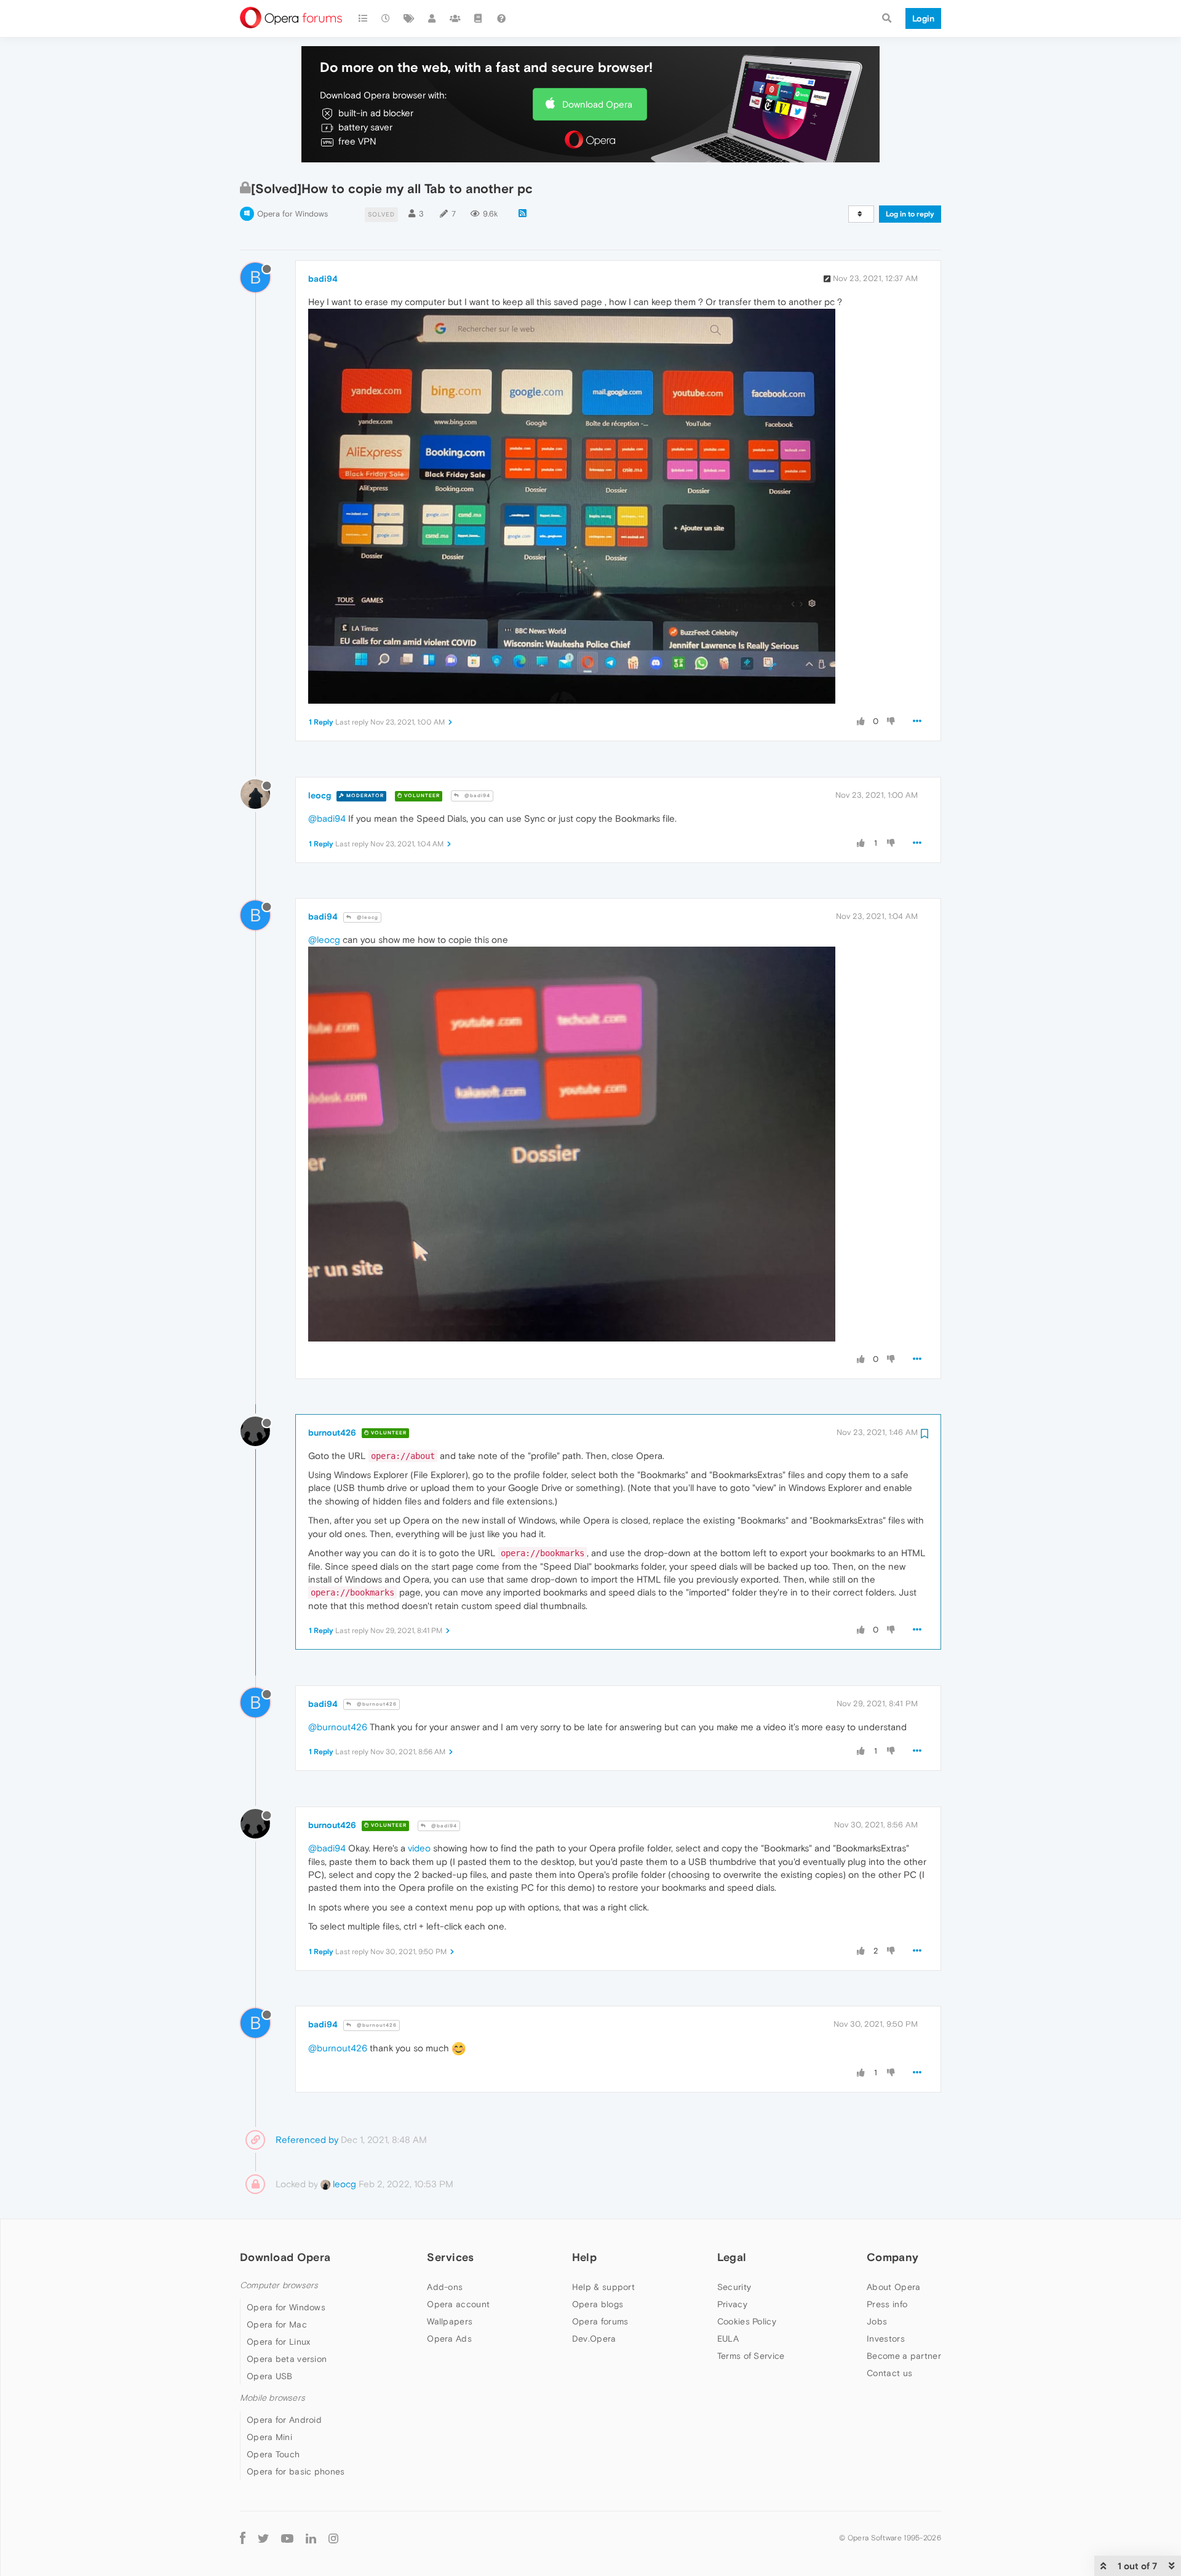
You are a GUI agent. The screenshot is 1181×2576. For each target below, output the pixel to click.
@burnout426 (376, 1704)
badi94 (323, 279)
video (419, 1848)
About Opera (893, 2287)
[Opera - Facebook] (243, 2538)
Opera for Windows (292, 214)
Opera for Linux (279, 2342)
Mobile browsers (272, 2398)
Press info (887, 2304)
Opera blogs (598, 2304)
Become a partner (904, 2356)
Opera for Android (284, 2420)
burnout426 (332, 1433)
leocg (320, 795)
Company (893, 2257)
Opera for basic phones (296, 2471)
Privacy (732, 2304)
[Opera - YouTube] (287, 2538)
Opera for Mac (277, 2324)
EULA (728, 2339)
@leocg (367, 917)
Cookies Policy (747, 2321)
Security (734, 2287)
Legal (732, 2257)
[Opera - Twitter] (263, 2538)
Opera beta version (287, 2359)
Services (450, 2257)
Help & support (603, 2287)
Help (584, 2257)
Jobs (877, 2321)
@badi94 (476, 796)
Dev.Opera (594, 2339)
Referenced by (307, 2140)
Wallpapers (450, 2321)
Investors (886, 2339)
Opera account (458, 2304)
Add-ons (445, 2287)
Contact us (889, 2373)
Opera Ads (449, 2339)
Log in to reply (910, 214)
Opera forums (600, 2321)
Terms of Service (751, 2356)
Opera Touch (273, 2454)
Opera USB (270, 2376)
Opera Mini (269, 2437)
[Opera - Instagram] (333, 2538)
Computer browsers (279, 2285)
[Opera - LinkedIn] (311, 2538)
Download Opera (597, 104)
